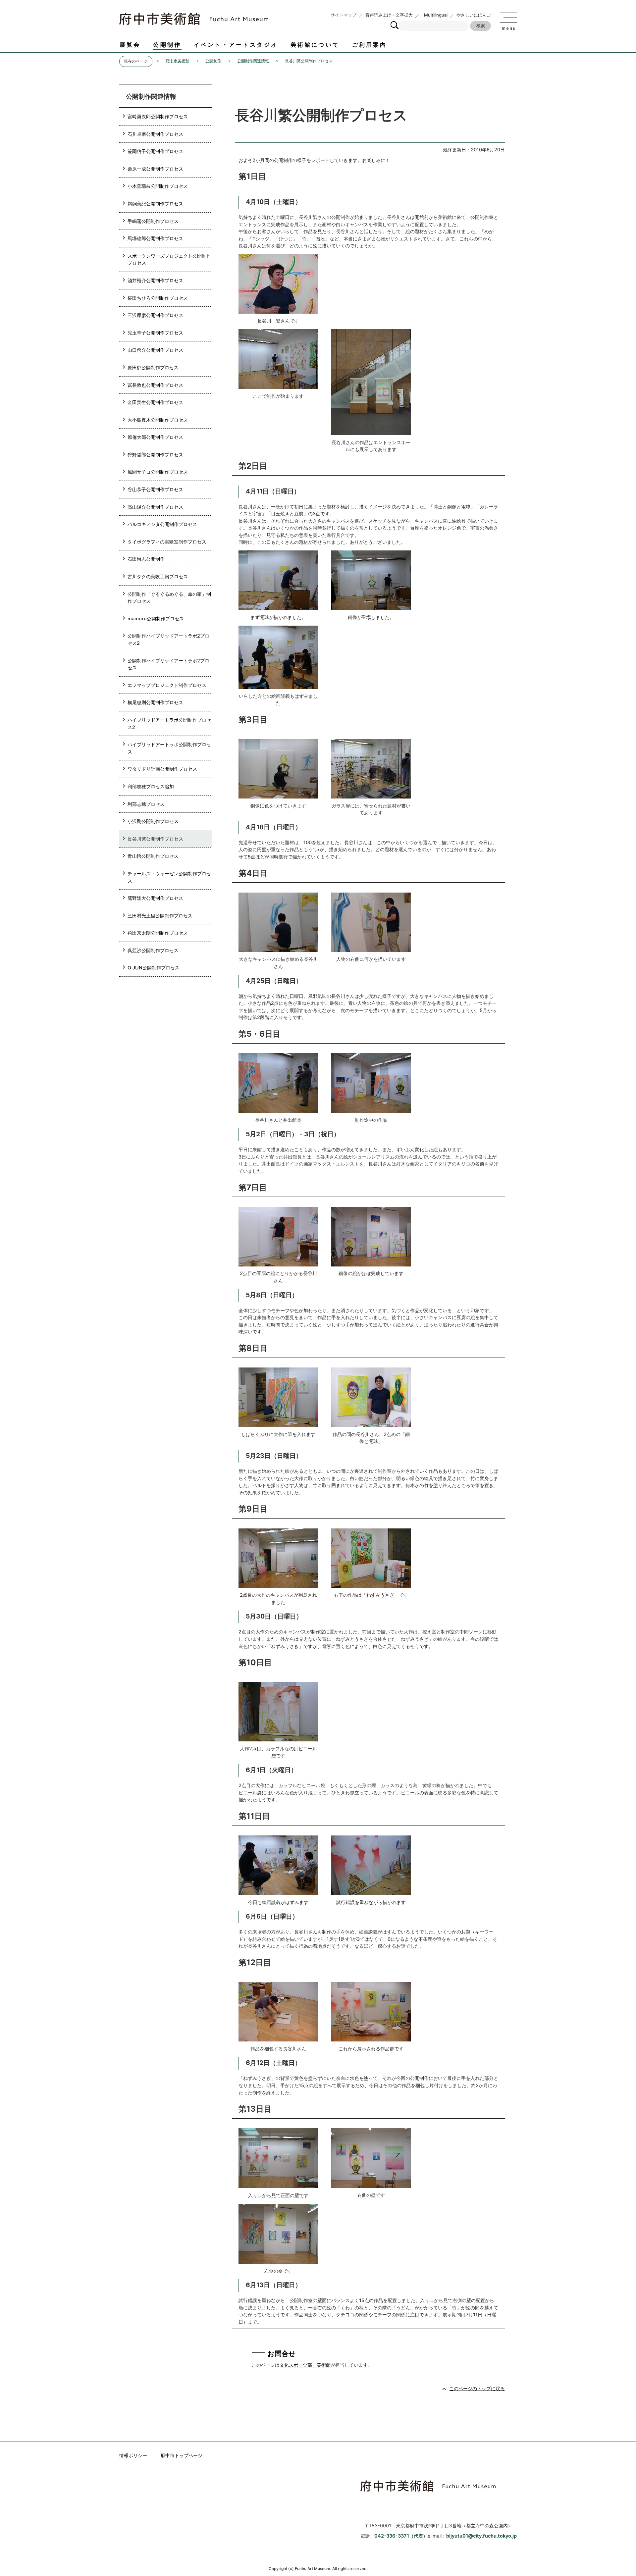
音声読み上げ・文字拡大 (389, 15)
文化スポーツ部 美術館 (305, 2365)
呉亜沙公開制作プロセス (153, 950)
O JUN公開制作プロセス (154, 968)
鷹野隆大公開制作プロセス (155, 898)
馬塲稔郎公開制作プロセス (155, 238)
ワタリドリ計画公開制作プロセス (162, 769)
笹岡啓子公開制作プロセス (155, 151)
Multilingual (436, 15)
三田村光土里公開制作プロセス (160, 916)
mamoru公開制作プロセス (156, 618)
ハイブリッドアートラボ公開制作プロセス (169, 748)
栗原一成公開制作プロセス (155, 169)
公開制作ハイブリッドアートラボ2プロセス (168, 664)
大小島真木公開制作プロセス (158, 420)
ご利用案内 (370, 45)
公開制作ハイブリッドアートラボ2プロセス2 (168, 639)
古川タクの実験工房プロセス (158, 576)
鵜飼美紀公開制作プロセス (155, 204)
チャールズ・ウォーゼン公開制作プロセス (169, 877)
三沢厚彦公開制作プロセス (155, 315)
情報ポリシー (133, 2455)
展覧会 (130, 45)
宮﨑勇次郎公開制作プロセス (158, 116)
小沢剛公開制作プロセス (153, 821)
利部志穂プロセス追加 (151, 786)
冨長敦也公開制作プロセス (155, 385)
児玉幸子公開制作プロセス (155, 333)
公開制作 (167, 45)
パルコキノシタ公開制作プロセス (162, 524)
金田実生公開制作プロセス (155, 402)
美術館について (315, 45)
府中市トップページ (182, 2455)
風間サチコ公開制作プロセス (158, 472)
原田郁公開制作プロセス (153, 367)
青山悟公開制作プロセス (153, 856)
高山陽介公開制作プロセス (155, 507)
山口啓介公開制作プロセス (155, 350)
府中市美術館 (178, 61)
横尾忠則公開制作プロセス (155, 702)
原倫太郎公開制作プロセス (155, 437)
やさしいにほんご (474, 15)
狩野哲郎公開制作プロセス (155, 455)
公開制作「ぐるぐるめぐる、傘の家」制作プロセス (169, 598)
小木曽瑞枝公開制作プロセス (158, 186)
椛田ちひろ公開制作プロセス (158, 298)
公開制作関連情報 (253, 61)
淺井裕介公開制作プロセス (155, 280)
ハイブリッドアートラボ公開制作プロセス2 (169, 723)
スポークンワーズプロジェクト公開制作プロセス (169, 259)
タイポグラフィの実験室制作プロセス (167, 542)
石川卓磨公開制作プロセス (155, 134)
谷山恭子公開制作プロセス (155, 489)
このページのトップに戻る (477, 2388)
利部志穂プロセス (146, 804)
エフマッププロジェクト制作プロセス (167, 685)
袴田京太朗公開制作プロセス (158, 933)
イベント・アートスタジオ (236, 45)
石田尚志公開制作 (146, 559)
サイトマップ (344, 15)
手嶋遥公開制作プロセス (153, 221)
